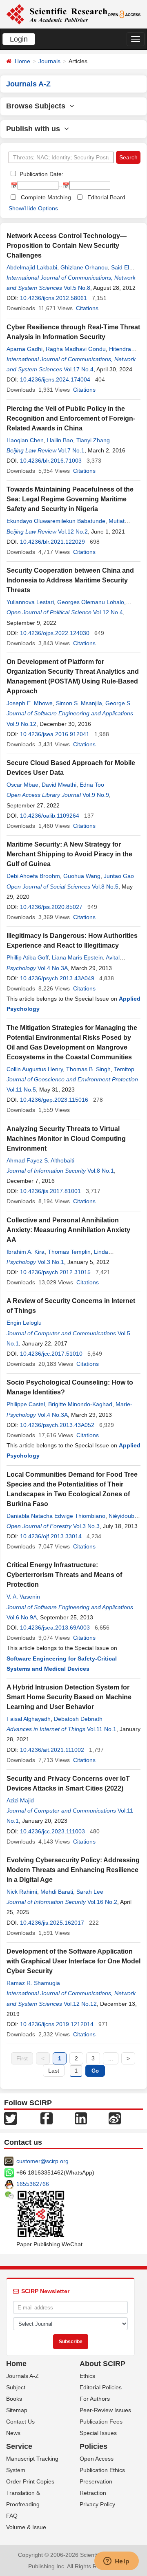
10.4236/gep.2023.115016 (54, 1100)
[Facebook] (47, 2118)
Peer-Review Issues (105, 2410)
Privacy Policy (97, 2504)
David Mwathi (59, 785)
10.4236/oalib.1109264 (50, 816)
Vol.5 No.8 (77, 288)
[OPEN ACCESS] (124, 14)
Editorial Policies (101, 2387)
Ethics (87, 2376)
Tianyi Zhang (93, 440)
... (111, 2058)
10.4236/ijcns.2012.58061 (53, 298)
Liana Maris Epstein (77, 957)
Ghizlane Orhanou (84, 267)
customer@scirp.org (42, 2161)
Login (19, 39)
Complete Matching (46, 197)
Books (14, 2399)
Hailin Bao (60, 440)
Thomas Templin (69, 1252)
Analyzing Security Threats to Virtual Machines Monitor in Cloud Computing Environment (66, 1139)
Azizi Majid (20, 1800)
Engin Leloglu (24, 1323)
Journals (49, 61)
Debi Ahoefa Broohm (33, 876)
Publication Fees (101, 2422)
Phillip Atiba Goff (28, 957)
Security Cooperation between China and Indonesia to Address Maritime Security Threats (70, 580)
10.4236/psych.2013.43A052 (57, 1425)
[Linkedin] (81, 2118)
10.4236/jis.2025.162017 (52, 1923)
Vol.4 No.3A (53, 968)
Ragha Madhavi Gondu (76, 349)
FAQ (12, 2516)
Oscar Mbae (22, 785)
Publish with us (35, 129)
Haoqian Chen (25, 440)
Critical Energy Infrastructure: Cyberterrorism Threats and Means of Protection (64, 1575)
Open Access (97, 2459)
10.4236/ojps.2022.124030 (55, 633)
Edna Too (92, 785)
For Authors (95, 2399)
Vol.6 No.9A (22, 1617)
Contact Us (20, 2422)
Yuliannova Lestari (30, 602)
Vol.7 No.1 (71, 450)
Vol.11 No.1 (102, 1729)
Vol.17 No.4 (79, 369)
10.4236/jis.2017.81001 (50, 1191)
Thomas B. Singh (88, 1069)
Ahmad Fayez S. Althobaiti (40, 1160)
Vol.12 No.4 (108, 612)
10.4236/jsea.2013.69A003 (55, 1628)
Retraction (93, 2493)
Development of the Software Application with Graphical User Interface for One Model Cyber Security (73, 1961)
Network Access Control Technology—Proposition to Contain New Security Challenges (67, 246)
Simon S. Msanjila (79, 703)
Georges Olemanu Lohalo (91, 602)
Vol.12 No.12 (80, 2004)
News (13, 2433)
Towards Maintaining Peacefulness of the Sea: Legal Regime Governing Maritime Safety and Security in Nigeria (70, 499)
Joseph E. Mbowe (30, 703)
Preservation (96, 2481)
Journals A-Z (22, 2376)
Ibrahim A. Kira (26, 1252)
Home (22, 61)
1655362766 (33, 2184)
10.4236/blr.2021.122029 (52, 542)
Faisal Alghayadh (29, 1719)
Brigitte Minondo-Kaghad (80, 1404)
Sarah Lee (90, 1892)
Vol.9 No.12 (21, 724)
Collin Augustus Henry (35, 1069)
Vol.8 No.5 (105, 887)
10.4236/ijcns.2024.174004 (55, 379)
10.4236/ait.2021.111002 (52, 1750)
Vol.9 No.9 (96, 795)
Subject (16, 2387)
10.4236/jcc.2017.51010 (51, 1354)
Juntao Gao (119, 876)
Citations (87, 308)
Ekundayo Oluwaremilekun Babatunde (56, 521)
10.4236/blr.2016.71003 (51, 461)
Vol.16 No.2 (102, 1902)
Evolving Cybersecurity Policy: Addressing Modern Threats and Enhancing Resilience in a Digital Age (73, 1870)
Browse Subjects (38, 106)
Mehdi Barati (57, 1892)
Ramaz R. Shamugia (33, 1983)
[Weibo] (115, 2118)
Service (19, 2446)
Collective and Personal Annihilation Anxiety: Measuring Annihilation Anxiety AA (68, 1230)
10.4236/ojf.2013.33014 (51, 1536)
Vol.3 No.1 (51, 1262)
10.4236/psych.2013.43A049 (57, 978)
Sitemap (17, 2410)
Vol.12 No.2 (73, 532)
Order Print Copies (30, 2481)
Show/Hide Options (33, 208)
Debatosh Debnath (78, 1719)
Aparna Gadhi (24, 349)
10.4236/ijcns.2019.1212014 (57, 2024)
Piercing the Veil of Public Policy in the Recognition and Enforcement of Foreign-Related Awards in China (71, 418)
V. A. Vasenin (23, 1597)
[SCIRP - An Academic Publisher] (57, 14)
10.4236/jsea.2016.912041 (55, 734)
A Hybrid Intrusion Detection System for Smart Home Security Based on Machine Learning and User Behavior (69, 1697)
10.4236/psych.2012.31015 (55, 1272)
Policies (94, 2446)
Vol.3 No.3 (86, 1526)
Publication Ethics (102, 2470)
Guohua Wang (82, 876)
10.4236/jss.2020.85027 (51, 907)
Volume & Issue (26, 2527)
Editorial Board (106, 197)
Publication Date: (41, 174)
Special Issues (98, 2433)
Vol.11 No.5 (21, 1090)
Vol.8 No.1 (101, 1171)
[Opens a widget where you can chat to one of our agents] (116, 2562)
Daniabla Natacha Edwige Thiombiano (56, 1516)
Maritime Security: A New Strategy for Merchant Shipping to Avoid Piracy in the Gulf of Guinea (69, 854)
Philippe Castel (26, 1404)
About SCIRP (102, 2364)
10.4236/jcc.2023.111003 (52, 1831)
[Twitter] (11, 2118)
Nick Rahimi (22, 1892)
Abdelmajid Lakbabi (32, 267)
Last (54, 2071)
